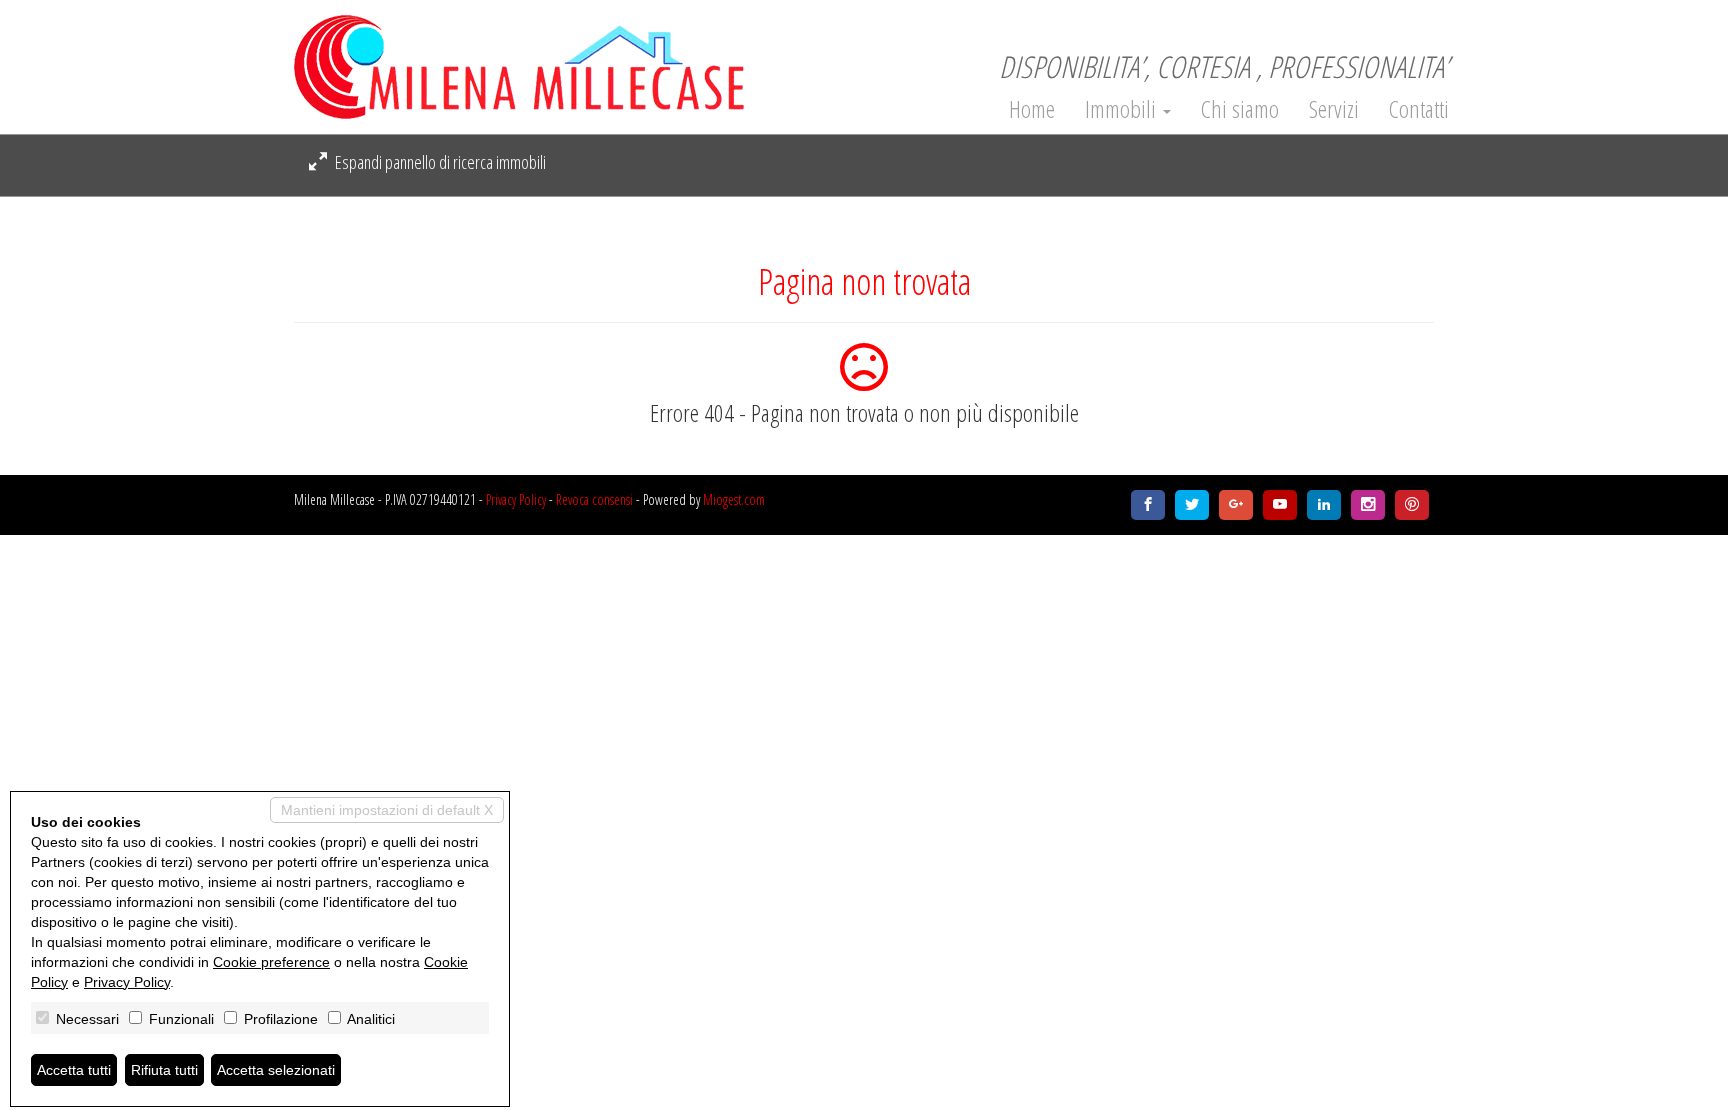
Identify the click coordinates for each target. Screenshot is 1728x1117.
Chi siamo (1240, 109)
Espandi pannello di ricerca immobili (439, 162)
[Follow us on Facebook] (1148, 505)
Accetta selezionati (276, 1070)
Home (1032, 109)
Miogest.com (734, 499)
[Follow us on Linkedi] (1324, 505)
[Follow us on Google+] (1236, 505)
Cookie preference (271, 962)
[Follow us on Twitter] (1192, 505)
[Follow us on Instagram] (1368, 505)
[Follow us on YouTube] (1280, 505)
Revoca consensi (594, 499)
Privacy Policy (516, 499)
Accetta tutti (74, 1070)
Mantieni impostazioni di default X (387, 810)
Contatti (1419, 109)
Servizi (1334, 109)
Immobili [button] (1123, 109)
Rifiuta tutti (164, 1070)
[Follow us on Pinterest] (1412, 505)
